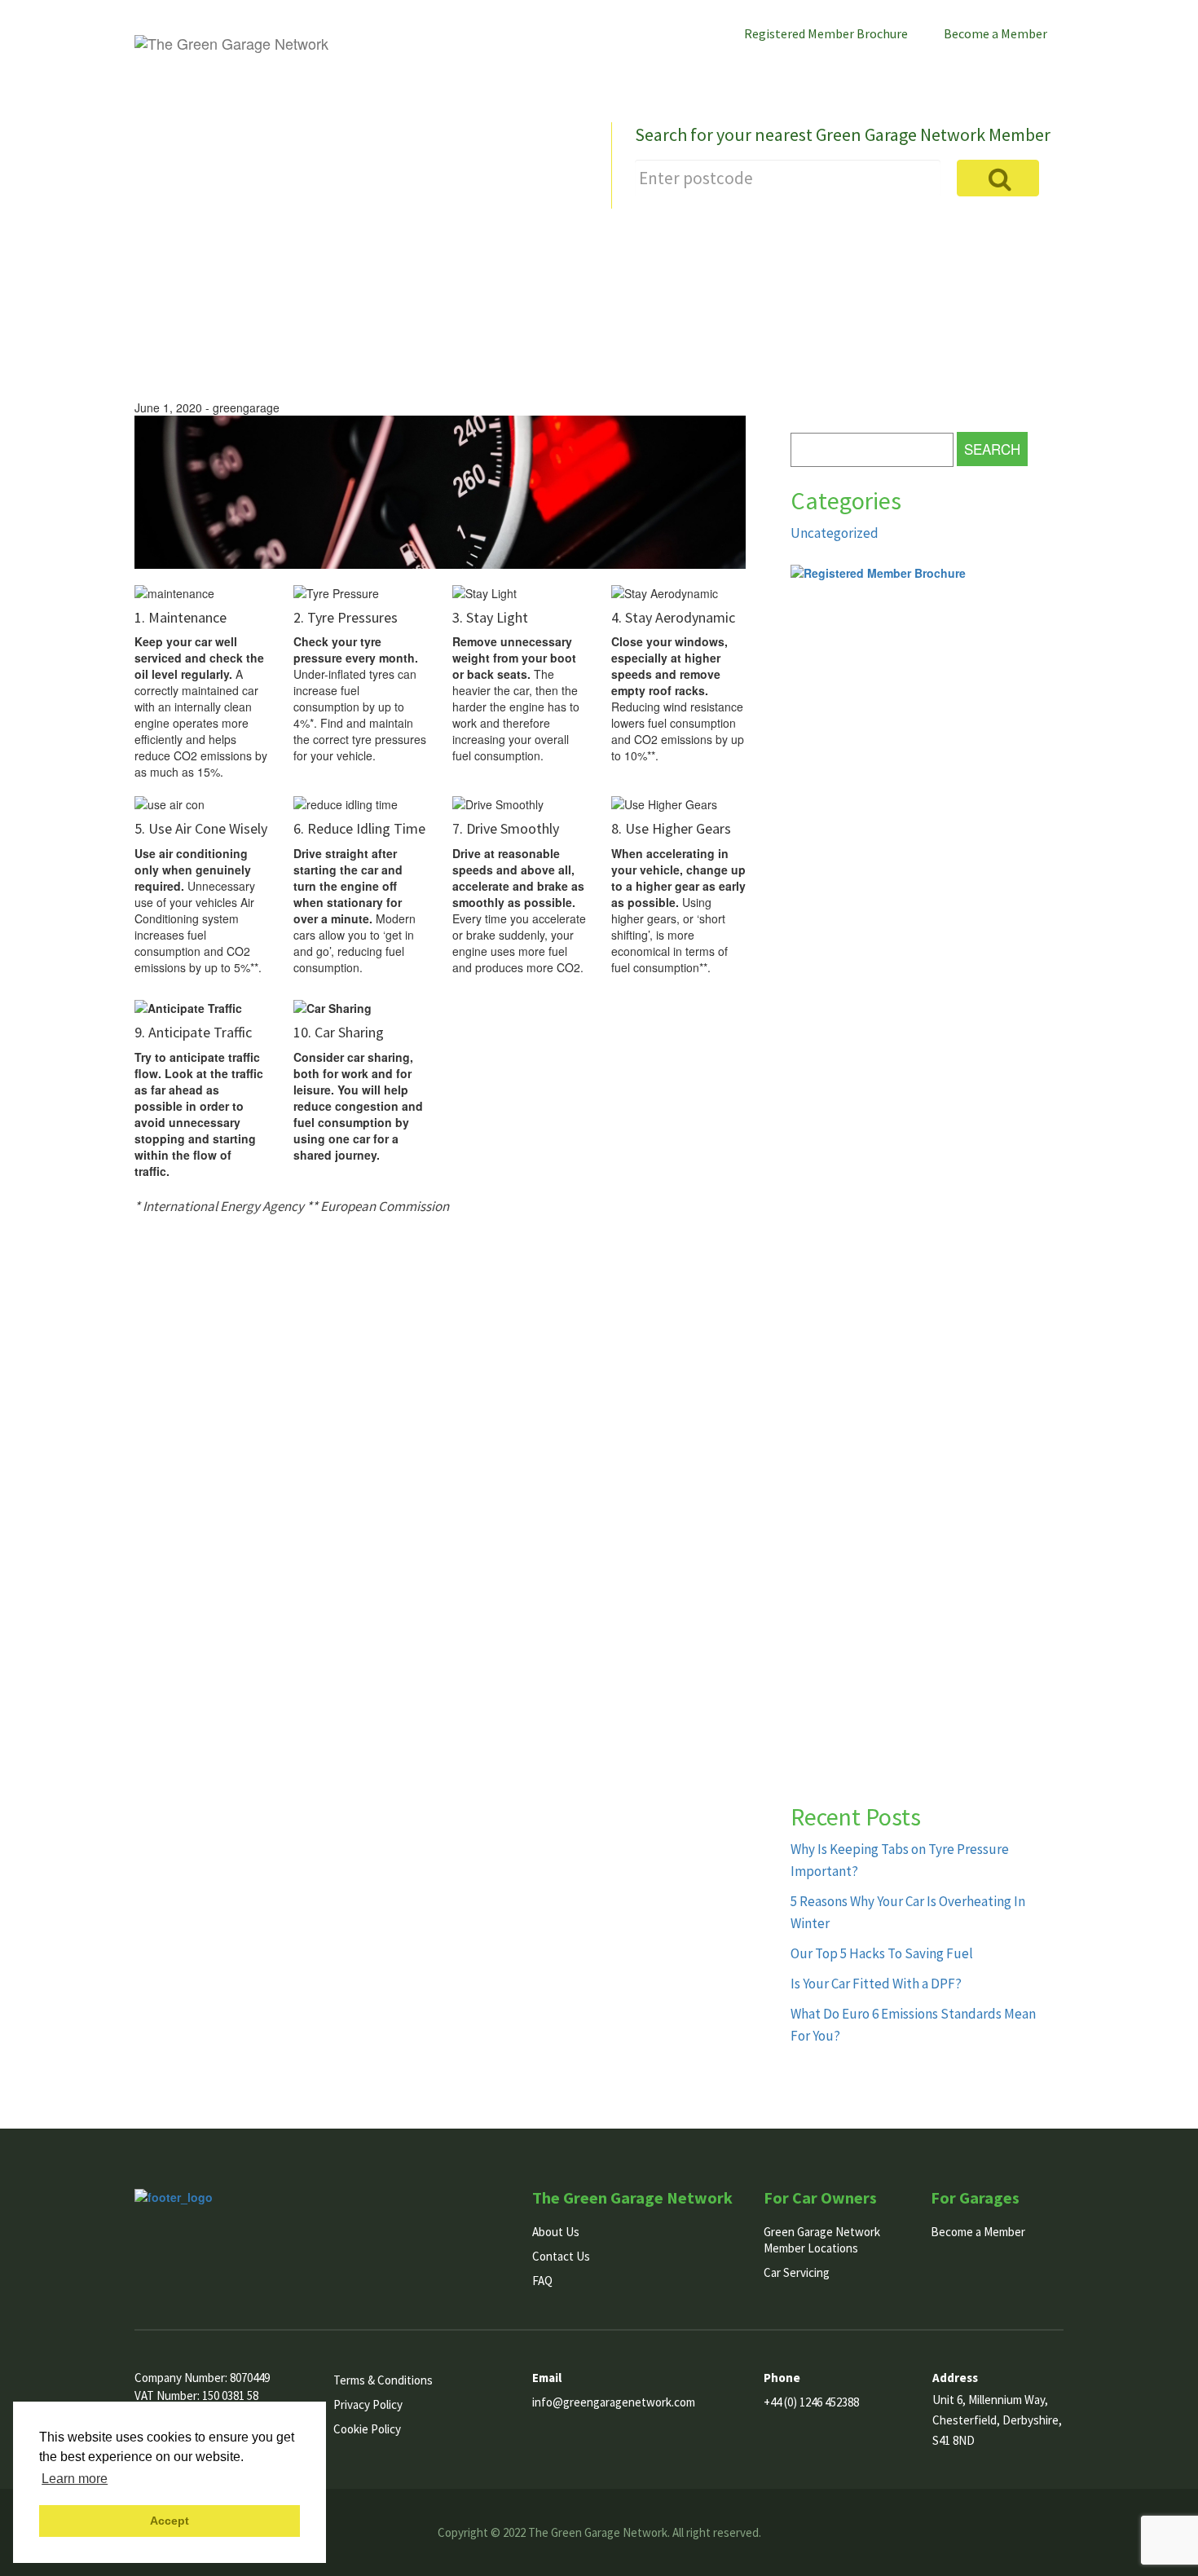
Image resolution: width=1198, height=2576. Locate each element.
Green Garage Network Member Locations (822, 2240)
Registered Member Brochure (826, 33)
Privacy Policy (368, 2404)
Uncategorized (835, 533)
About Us (698, 70)
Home (627, 70)
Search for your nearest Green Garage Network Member (843, 134)
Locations (781, 70)
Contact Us (1025, 70)
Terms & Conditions (383, 2380)
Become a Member (995, 33)
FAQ (542, 2281)
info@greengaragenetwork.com (614, 2402)
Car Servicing (874, 70)
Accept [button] (170, 2521)
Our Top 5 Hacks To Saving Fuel (882, 1953)
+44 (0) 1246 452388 (811, 2402)
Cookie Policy (367, 2429)
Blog (952, 70)
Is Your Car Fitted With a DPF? (876, 1984)
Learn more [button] (75, 2479)
